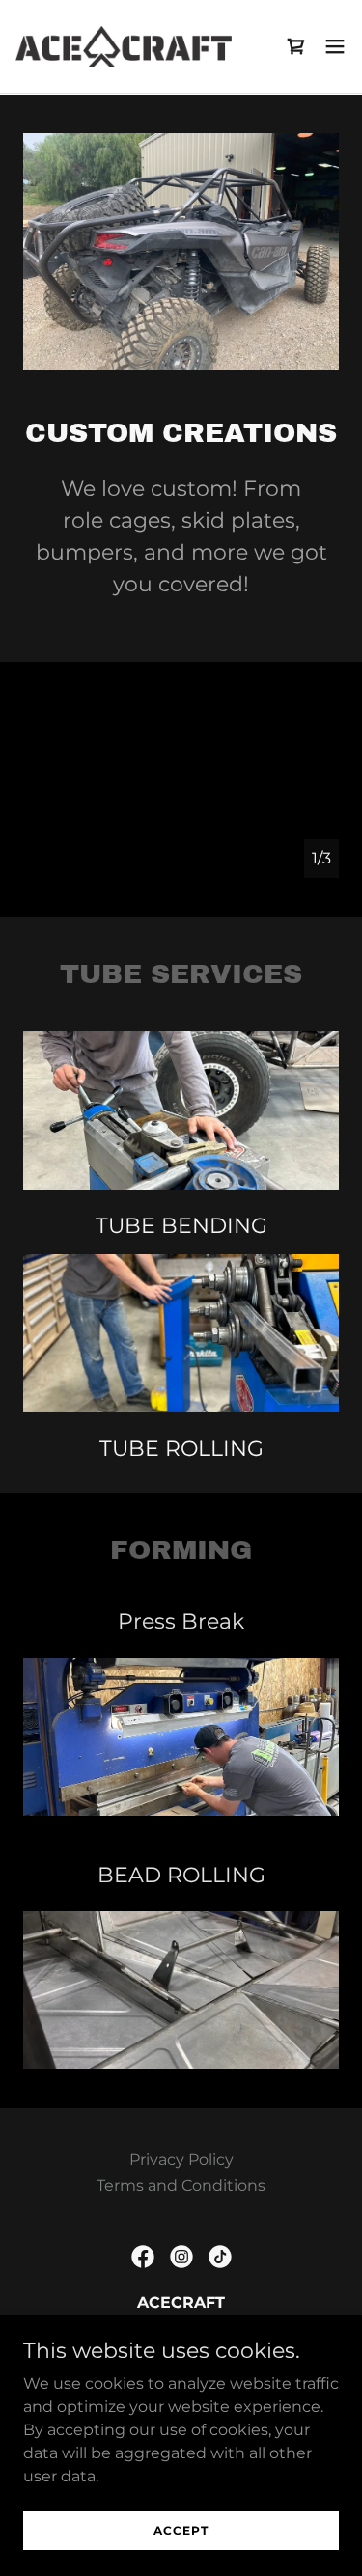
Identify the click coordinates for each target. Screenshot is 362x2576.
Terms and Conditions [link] (181, 2186)
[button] (335, 46)
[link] (124, 46)
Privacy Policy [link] (181, 2160)
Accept (181, 2530)
